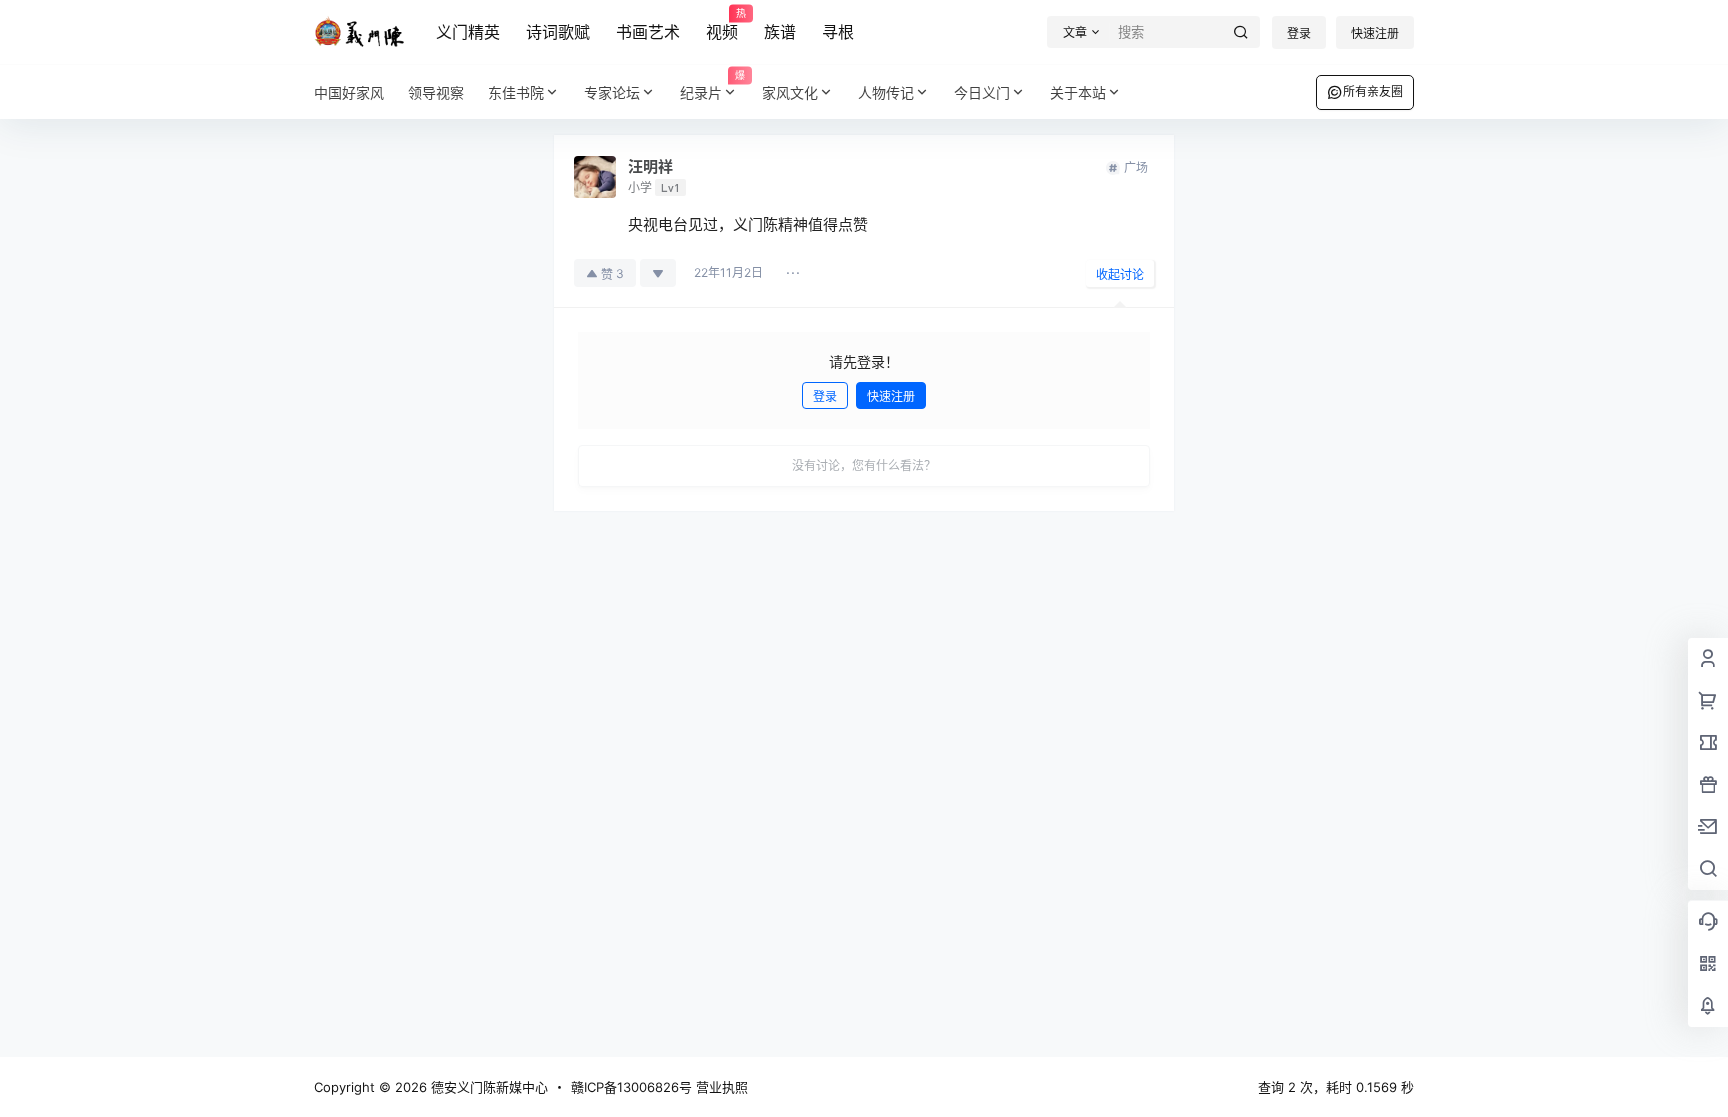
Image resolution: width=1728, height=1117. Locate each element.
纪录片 (712, 85)
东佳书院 (516, 92)
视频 (722, 25)
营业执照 (722, 1087)
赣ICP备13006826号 (631, 1087)
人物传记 (886, 92)
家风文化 (790, 92)
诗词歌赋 (558, 32)
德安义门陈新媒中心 (487, 1087)
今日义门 (982, 92)
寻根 (838, 32)
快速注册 (1375, 33)
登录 (1299, 33)
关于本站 (1078, 92)
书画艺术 (648, 32)
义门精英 (468, 32)
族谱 (780, 32)
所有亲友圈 (1373, 91)
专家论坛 (612, 92)
